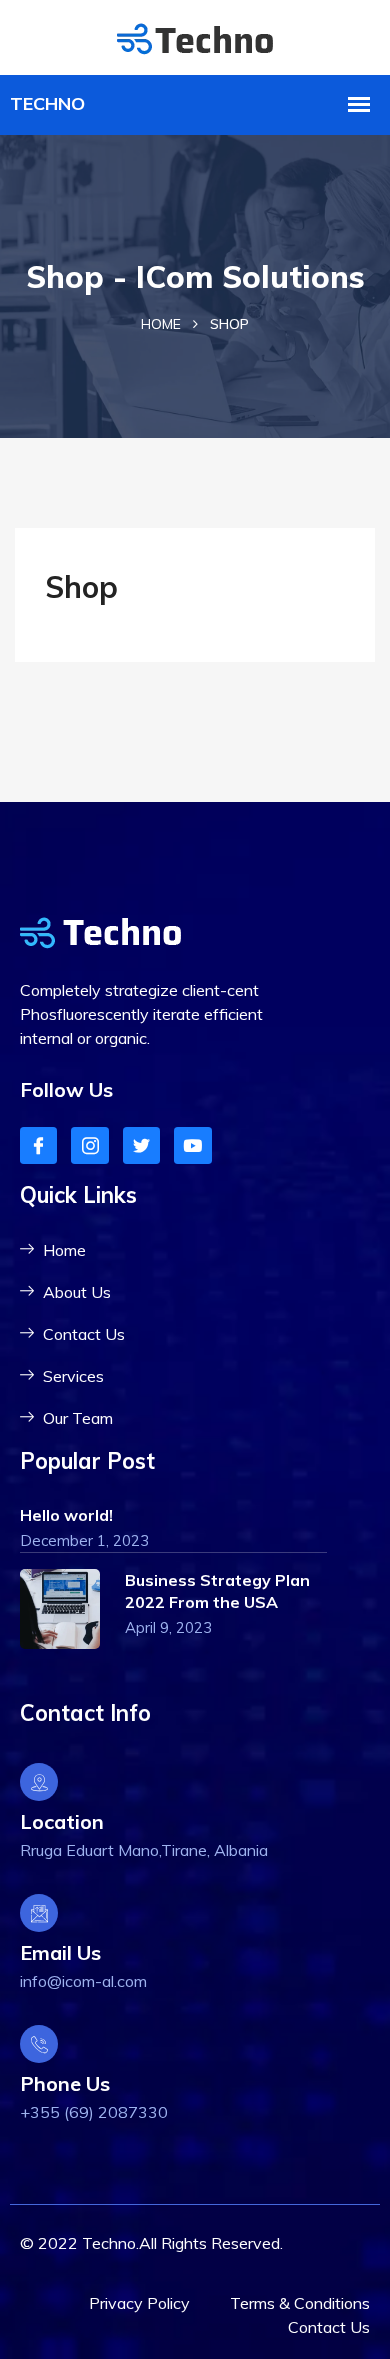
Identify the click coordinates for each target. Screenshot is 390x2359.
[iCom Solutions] (195, 36)
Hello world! (66, 1515)
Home (161, 324)
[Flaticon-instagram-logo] (89, 1145)
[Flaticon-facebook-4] (38, 1145)
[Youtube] (192, 1145)
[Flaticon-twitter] (141, 1145)
